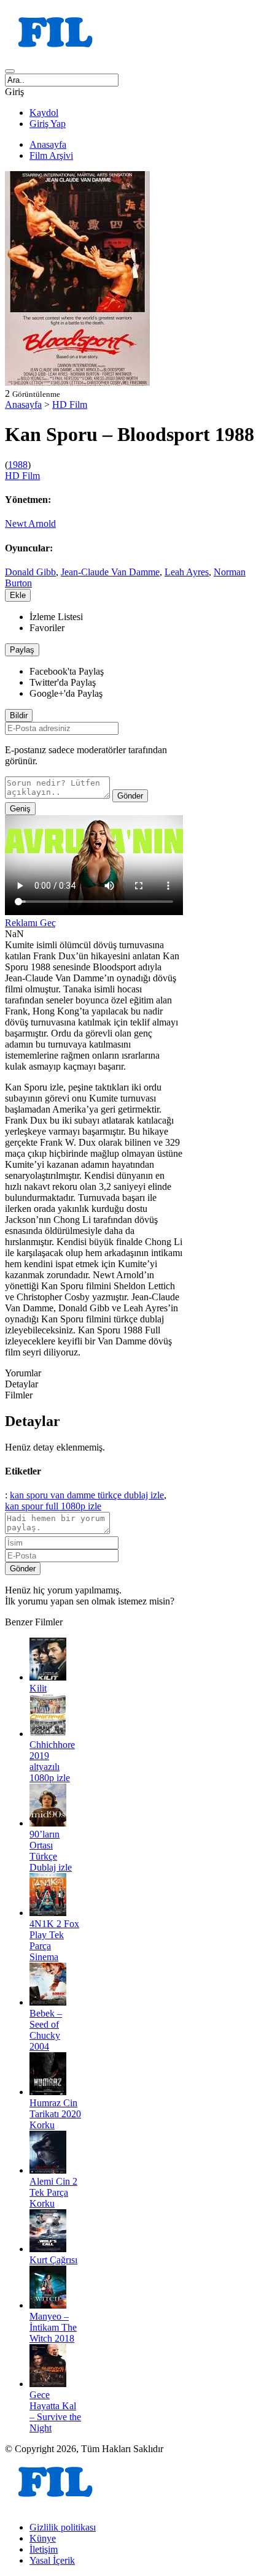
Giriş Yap (48, 124)
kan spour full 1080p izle (53, 1506)
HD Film (70, 404)
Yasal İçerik (52, 2560)
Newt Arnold (30, 523)
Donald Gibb (30, 572)
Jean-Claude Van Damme (110, 572)
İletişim (44, 2549)
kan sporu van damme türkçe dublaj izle (87, 1495)
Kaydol (44, 113)
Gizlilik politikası (63, 2527)
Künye (43, 2538)
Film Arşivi (51, 155)
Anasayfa (48, 144)
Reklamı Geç (30, 923)
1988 (18, 465)
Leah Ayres (187, 572)
